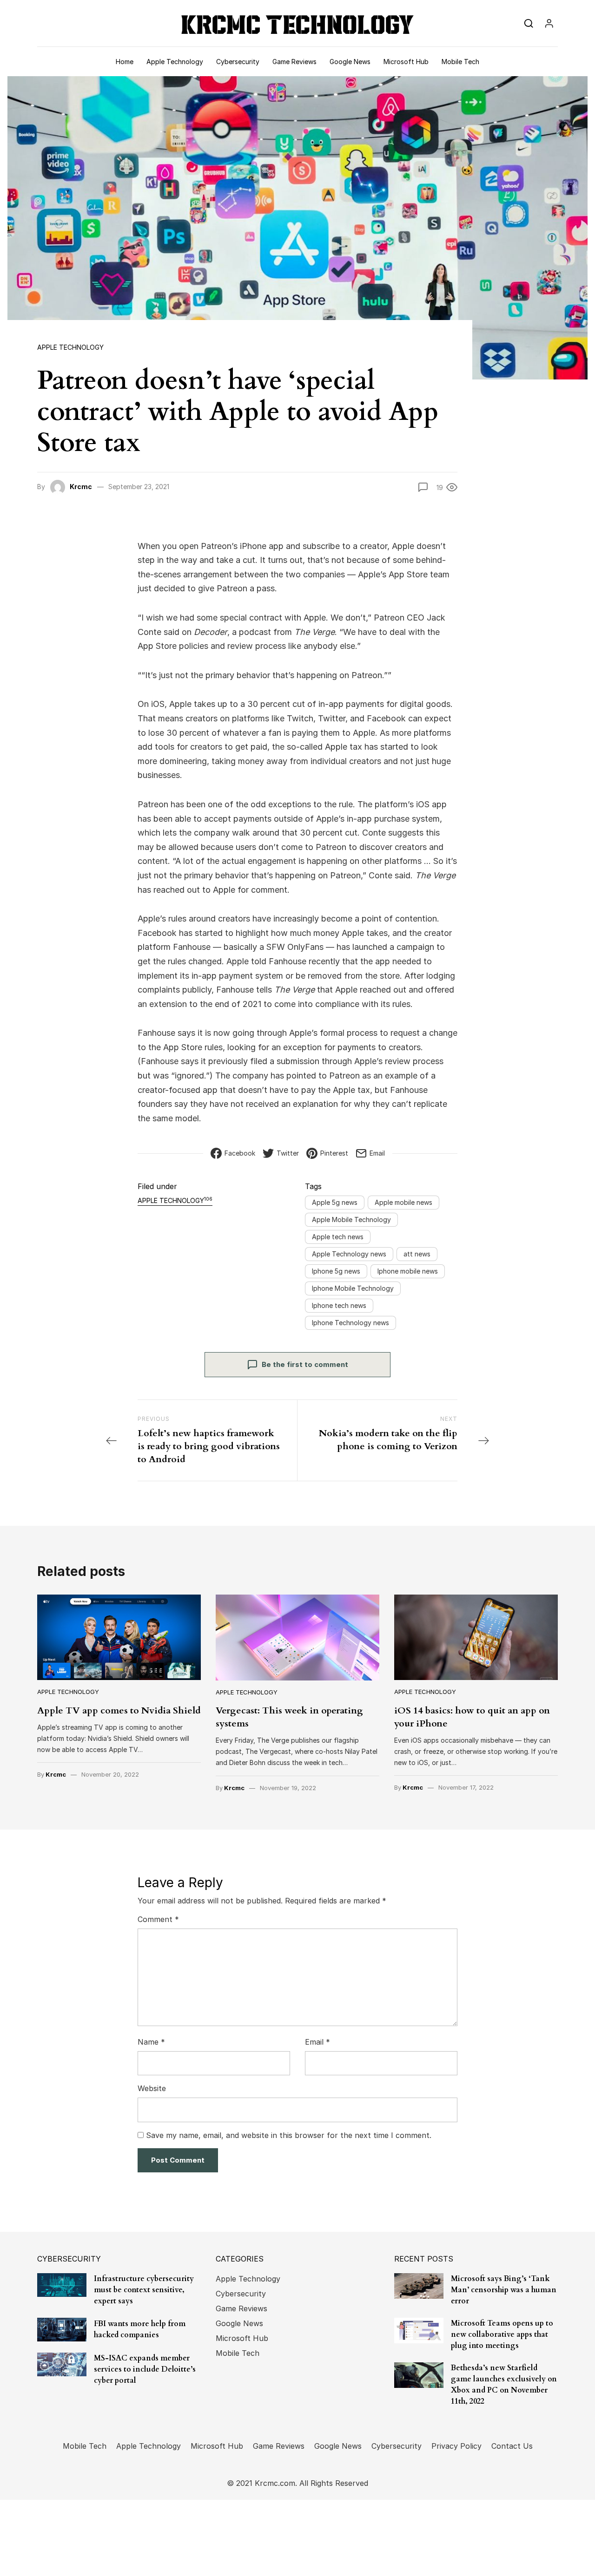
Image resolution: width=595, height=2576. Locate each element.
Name (151, 2042)
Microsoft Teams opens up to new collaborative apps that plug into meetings (502, 2334)
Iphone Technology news (350, 1323)
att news (417, 1254)
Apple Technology (175, 62)
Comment (158, 1919)
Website (152, 2088)
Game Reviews (294, 62)
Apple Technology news (349, 1254)
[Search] (529, 23)
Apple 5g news (335, 1202)
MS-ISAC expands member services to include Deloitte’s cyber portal (145, 2369)
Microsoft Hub (406, 62)
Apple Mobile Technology (351, 1219)
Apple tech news (338, 1237)
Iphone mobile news (408, 1271)
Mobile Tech (460, 62)
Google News (350, 62)
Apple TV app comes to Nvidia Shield (119, 1710)
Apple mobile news (403, 1202)
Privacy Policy (456, 2446)
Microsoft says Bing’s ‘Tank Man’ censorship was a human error (504, 2290)
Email (317, 2042)
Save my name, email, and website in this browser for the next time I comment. (289, 2135)
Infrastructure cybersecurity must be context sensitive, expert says (144, 2290)
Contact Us (512, 2446)
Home (125, 62)
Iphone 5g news (336, 1271)
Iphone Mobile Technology (353, 1288)
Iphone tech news (339, 1305)
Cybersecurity (238, 62)
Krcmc (81, 487)
